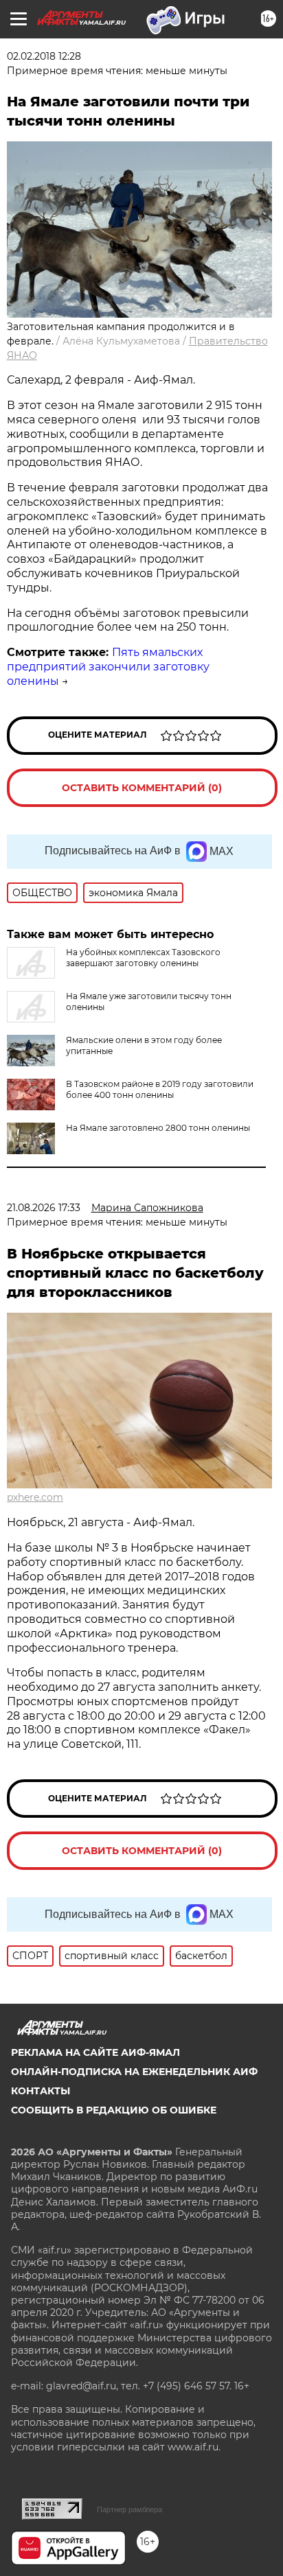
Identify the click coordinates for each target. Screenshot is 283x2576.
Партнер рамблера (129, 2509)
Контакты (41, 2091)
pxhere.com (35, 1497)
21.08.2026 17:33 (44, 1208)
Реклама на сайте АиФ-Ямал (95, 2052)
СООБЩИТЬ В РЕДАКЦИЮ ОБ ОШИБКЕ (114, 2110)
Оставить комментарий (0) (142, 788)
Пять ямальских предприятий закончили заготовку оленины (108, 667)
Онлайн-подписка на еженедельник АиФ (134, 2072)
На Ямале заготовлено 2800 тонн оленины (158, 1128)
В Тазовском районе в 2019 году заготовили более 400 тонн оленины (160, 1089)
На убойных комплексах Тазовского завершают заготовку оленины (143, 958)
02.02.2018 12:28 (44, 56)
